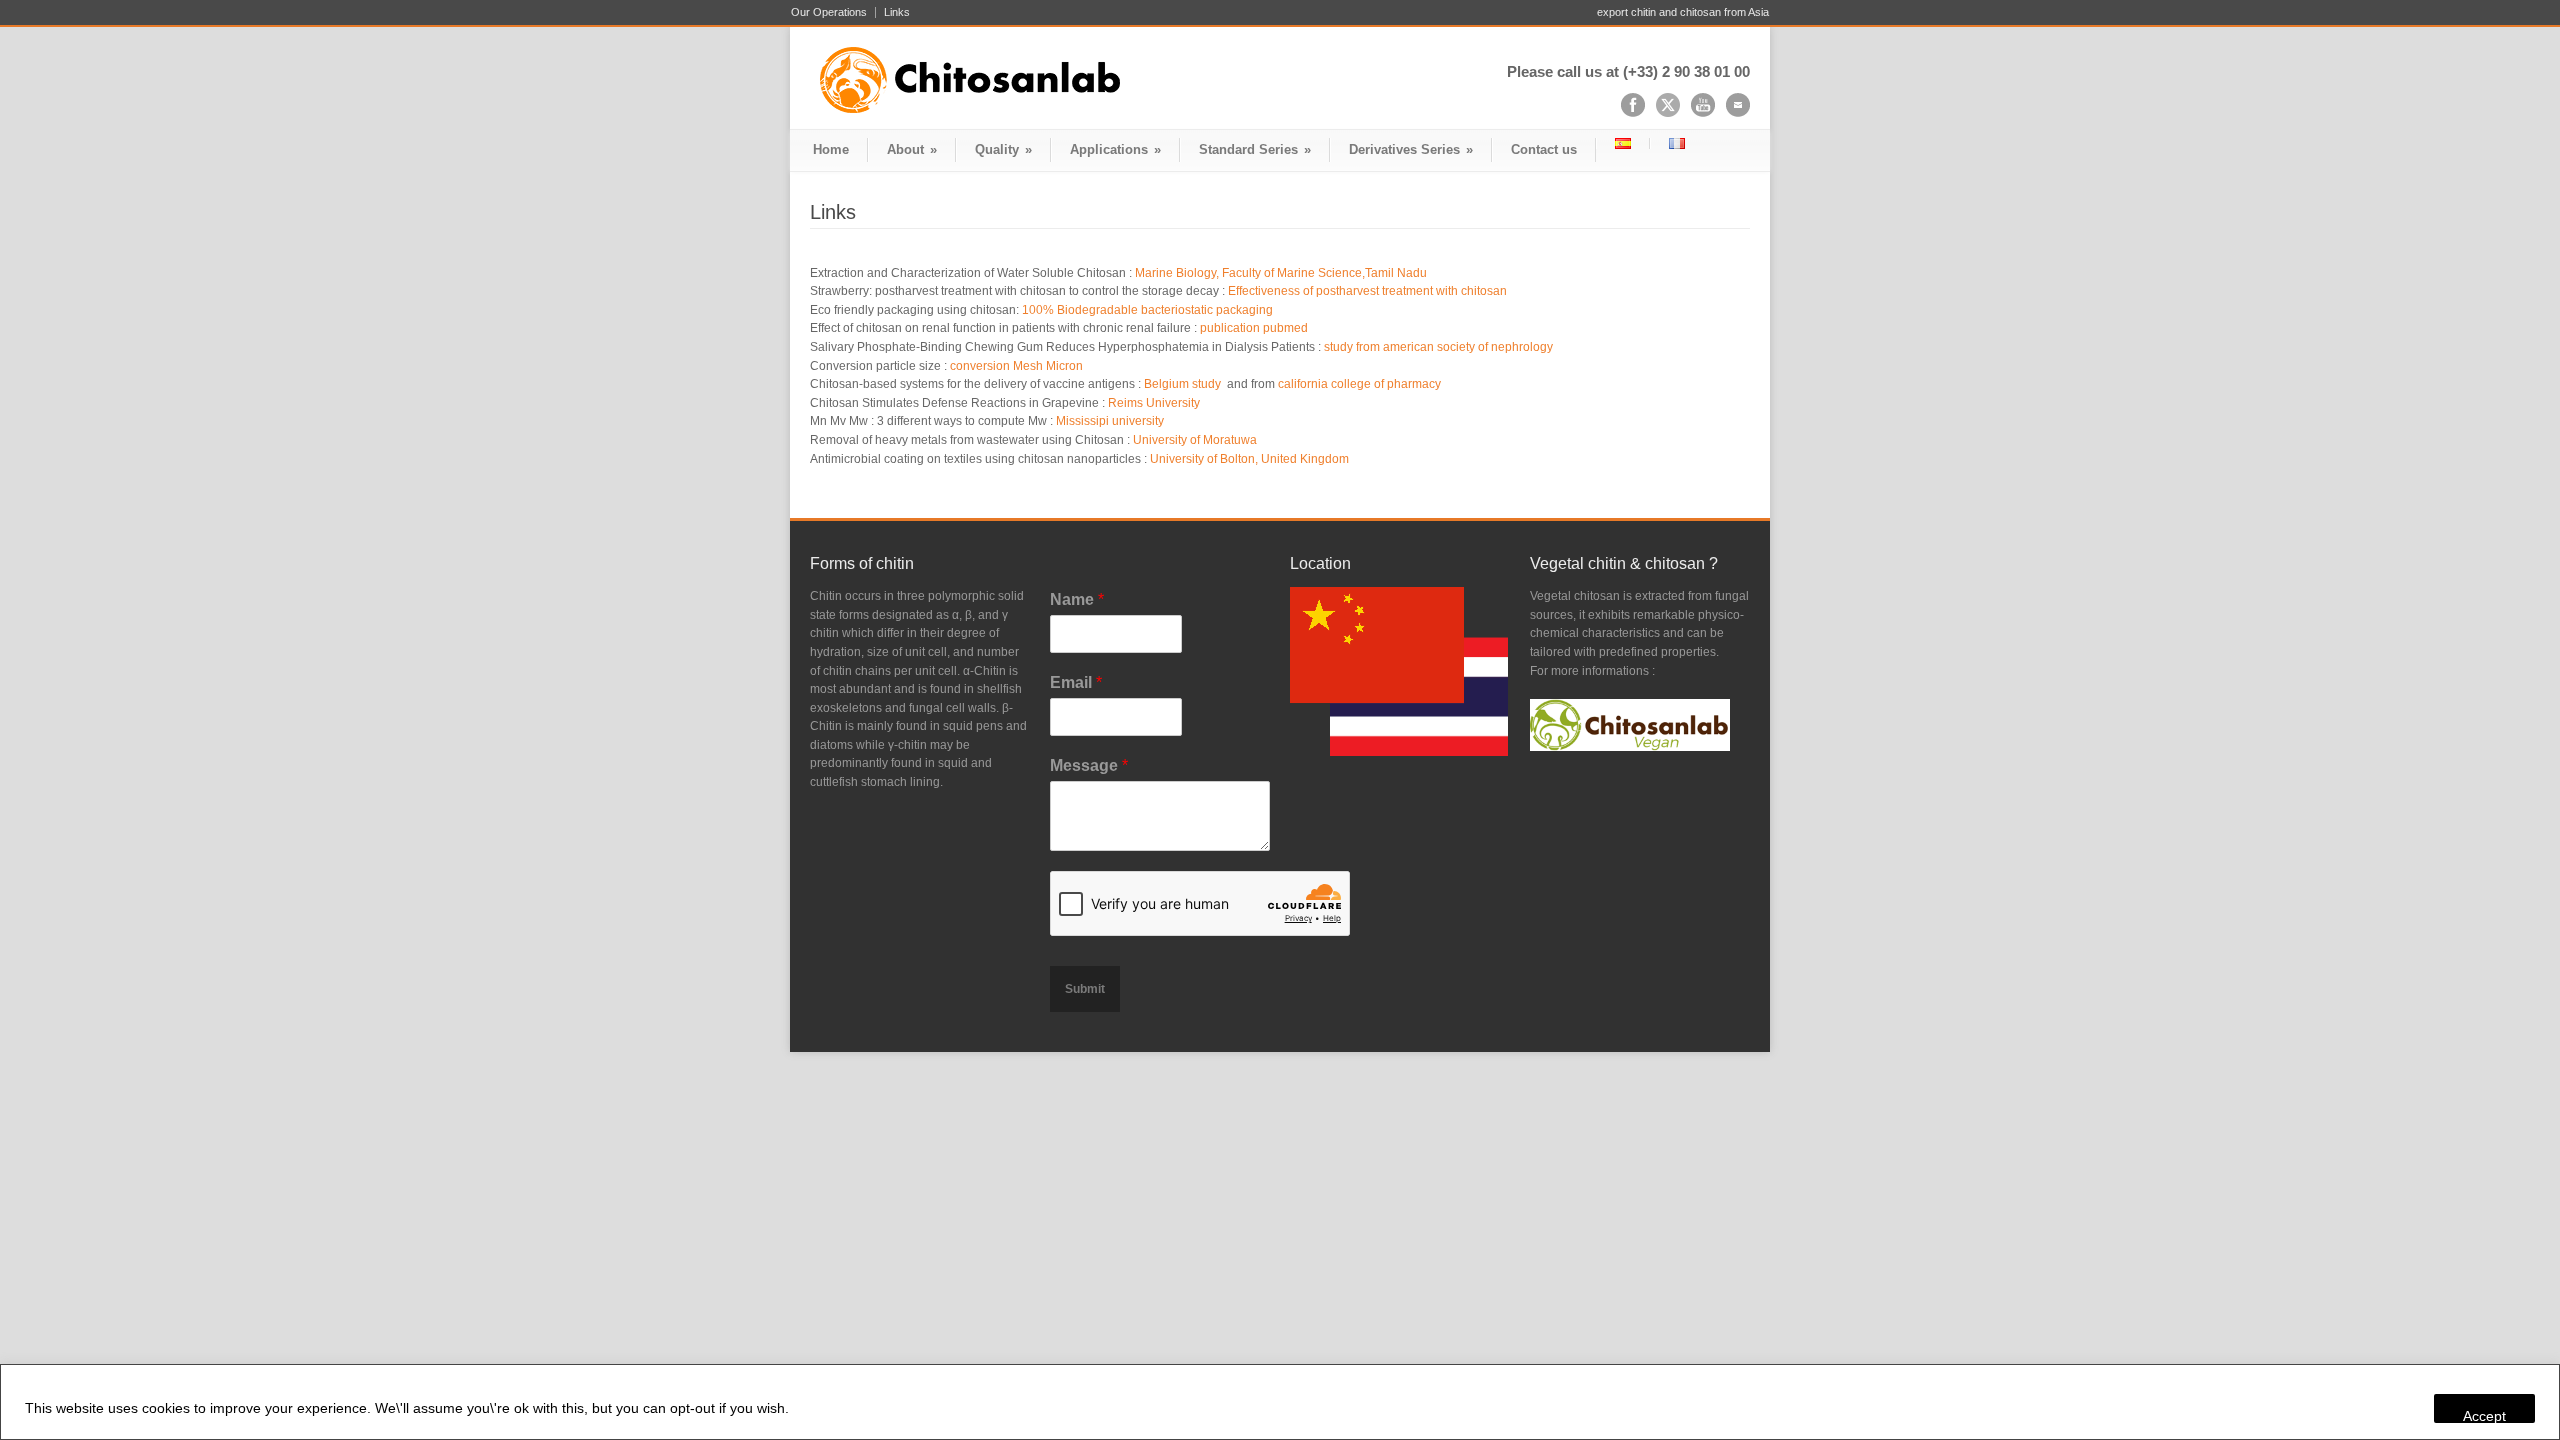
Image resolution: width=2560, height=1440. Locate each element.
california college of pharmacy (1359, 384)
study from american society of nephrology (1438, 347)
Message (1089, 765)
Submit (1085, 989)
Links (897, 12)
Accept (2484, 1415)
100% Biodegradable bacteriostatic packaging (1147, 310)
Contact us (1544, 149)
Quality (1003, 149)
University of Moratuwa (1195, 440)
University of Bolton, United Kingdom (1249, 459)
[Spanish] (1623, 143)
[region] (1280, 1402)
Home (831, 149)
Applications (1115, 149)
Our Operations (829, 12)
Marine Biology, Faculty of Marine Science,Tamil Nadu (1281, 273)
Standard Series (1255, 149)
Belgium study (1184, 384)
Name (1077, 599)
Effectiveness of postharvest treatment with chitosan (1367, 291)
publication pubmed (1254, 328)
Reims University (1154, 403)
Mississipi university (1108, 421)
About (912, 149)
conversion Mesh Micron (1016, 366)
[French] (1676, 143)
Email (1076, 682)
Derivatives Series (1411, 149)
